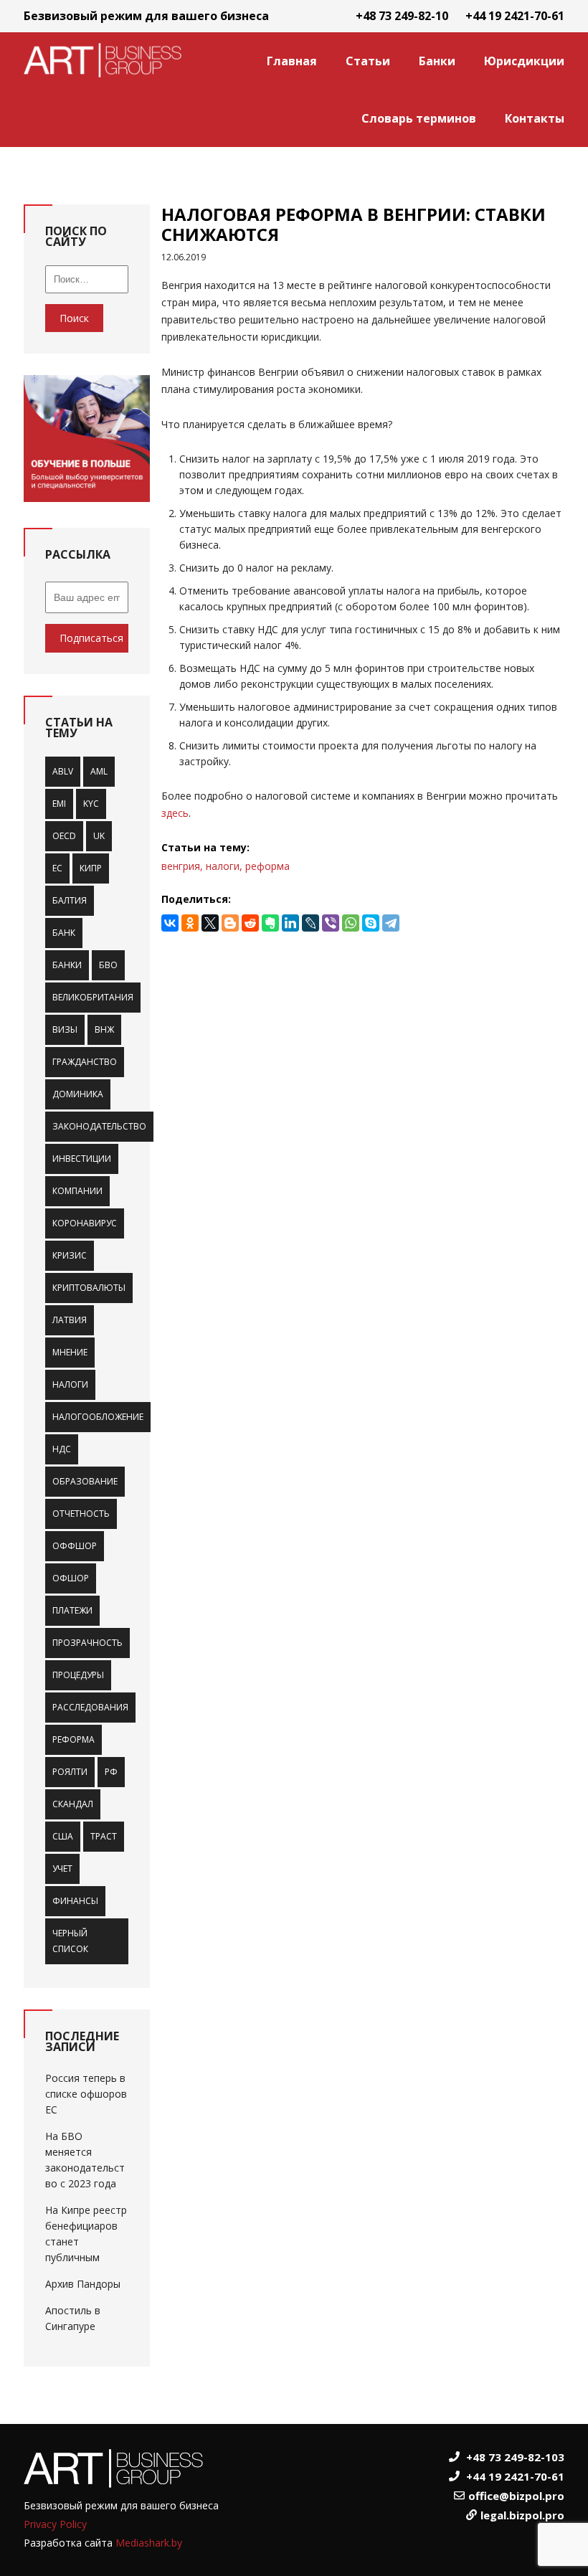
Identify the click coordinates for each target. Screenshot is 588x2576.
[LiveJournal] (310, 923)
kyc (91, 804)
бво (108, 965)
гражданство (85, 1062)
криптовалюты (89, 1288)
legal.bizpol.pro (522, 2515)
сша (63, 1836)
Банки (437, 61)
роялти (70, 1772)
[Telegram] (391, 923)
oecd (64, 836)
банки (67, 965)
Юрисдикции (524, 61)
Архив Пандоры (83, 2284)
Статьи (368, 61)
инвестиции (82, 1159)
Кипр (91, 868)
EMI (59, 804)
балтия (70, 900)
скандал (73, 1804)
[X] (210, 923)
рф (111, 1772)
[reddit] (250, 923)
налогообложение (98, 1417)
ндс (62, 1449)
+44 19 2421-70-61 (515, 16)
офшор (71, 1578)
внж (104, 1029)
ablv (63, 771)
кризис (70, 1255)
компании (77, 1191)
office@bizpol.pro (516, 2496)
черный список (70, 1941)
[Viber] (331, 923)
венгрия (181, 866)
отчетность (81, 1514)
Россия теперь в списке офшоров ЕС (86, 2094)
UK (99, 836)
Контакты (535, 118)
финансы (75, 1901)
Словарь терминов (419, 118)
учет (62, 1869)
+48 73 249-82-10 (402, 16)
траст (104, 1836)
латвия (70, 1320)
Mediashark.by (149, 2543)
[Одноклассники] (190, 923)
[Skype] (371, 923)
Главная (292, 61)
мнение (70, 1352)
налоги (70, 1384)
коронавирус (85, 1223)
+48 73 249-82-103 (515, 2457)
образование (85, 1481)
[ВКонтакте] (170, 923)
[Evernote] (270, 923)
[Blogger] (230, 923)
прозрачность (87, 1643)
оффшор (75, 1546)
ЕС (57, 868)
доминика (78, 1094)
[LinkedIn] (290, 923)
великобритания (93, 997)
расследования (90, 1707)
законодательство (99, 1126)
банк (64, 933)
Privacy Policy (55, 2524)
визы (65, 1029)
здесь (175, 813)
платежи (72, 1610)
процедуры (78, 1675)
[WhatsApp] (351, 923)
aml (99, 771)
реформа (73, 1739)
